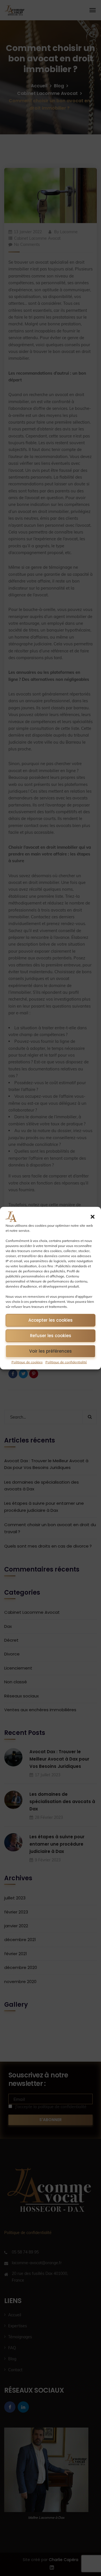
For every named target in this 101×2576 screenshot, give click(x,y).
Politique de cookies (27, 1362)
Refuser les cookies (51, 1336)
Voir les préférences (50, 1351)
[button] (93, 1217)
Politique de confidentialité (66, 1362)
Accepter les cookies (50, 1320)
